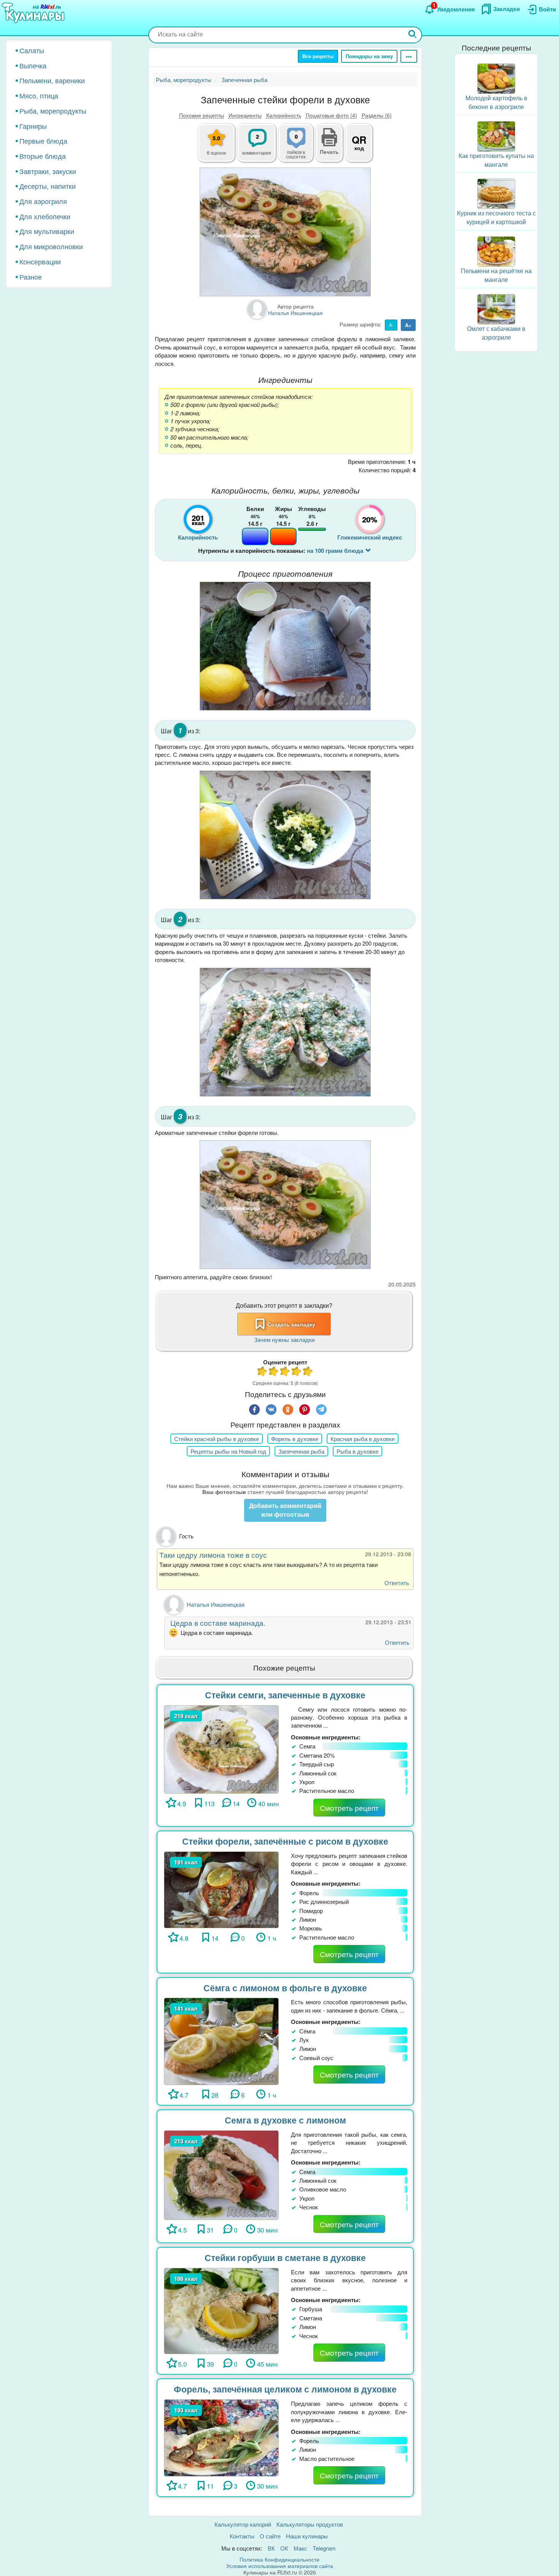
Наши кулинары (307, 2536)
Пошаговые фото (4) (331, 115)
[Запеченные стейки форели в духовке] (285, 232)
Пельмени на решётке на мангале (496, 275)
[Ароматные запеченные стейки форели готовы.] (285, 1204)
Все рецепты (318, 56)
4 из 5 (297, 1372)
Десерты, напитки (48, 186)
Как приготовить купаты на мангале (496, 160)
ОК (284, 2548)
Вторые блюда (43, 156)
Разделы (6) (377, 115)
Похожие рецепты (202, 115)
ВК (271, 2548)
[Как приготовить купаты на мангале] (496, 135)
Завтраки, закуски (48, 171)
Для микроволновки (51, 246)
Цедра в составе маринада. (216, 1623)
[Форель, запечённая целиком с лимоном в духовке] (221, 2437)
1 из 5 (262, 1372)
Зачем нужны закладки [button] (284, 1339)
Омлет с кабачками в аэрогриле (496, 333)
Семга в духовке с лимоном (285, 2120)
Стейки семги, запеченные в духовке (285, 1695)
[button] (329, 151)
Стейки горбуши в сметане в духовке (285, 2257)
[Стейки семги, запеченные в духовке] (221, 1748)
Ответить (397, 1583)
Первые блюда (43, 141)
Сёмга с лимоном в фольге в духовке (285, 1988)
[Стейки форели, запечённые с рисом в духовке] (221, 1889)
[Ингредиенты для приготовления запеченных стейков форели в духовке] (285, 646)
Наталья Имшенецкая (216, 1604)
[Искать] (413, 35)
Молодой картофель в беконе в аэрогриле (496, 102)
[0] (300, 147)
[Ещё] (409, 56)
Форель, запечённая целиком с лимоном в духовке (285, 2389)
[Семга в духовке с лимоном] (221, 2174)
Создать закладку (291, 1324)
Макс (300, 2548)
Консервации (40, 261)
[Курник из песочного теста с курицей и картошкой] (496, 193)
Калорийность (284, 115)
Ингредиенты (245, 115)
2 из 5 (274, 1372)
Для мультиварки (47, 231)
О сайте (270, 2536)
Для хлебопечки (45, 216)
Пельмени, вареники (52, 80)
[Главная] (34, 13)
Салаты (32, 50)
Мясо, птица (39, 95)
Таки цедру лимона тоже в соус (213, 1555)
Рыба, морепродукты (53, 111)
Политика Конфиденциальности (279, 2559)
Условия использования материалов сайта (280, 2566)
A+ (408, 325)
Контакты (242, 2536)
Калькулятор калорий (243, 2524)
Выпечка (33, 65)
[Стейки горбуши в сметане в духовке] (221, 2310)
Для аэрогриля (43, 201)
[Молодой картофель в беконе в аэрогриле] (496, 78)
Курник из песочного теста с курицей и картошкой (496, 217)
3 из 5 (285, 1372)
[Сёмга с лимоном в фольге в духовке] (221, 2040)
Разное (31, 277)
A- (391, 325)
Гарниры (33, 126)
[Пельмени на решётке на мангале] (496, 251)
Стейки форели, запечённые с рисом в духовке (285, 1841)
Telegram (324, 2548)
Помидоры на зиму (369, 56)
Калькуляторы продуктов (310, 2524)
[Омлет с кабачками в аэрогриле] (496, 308)
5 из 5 (308, 1372)
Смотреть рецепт (349, 1808)
